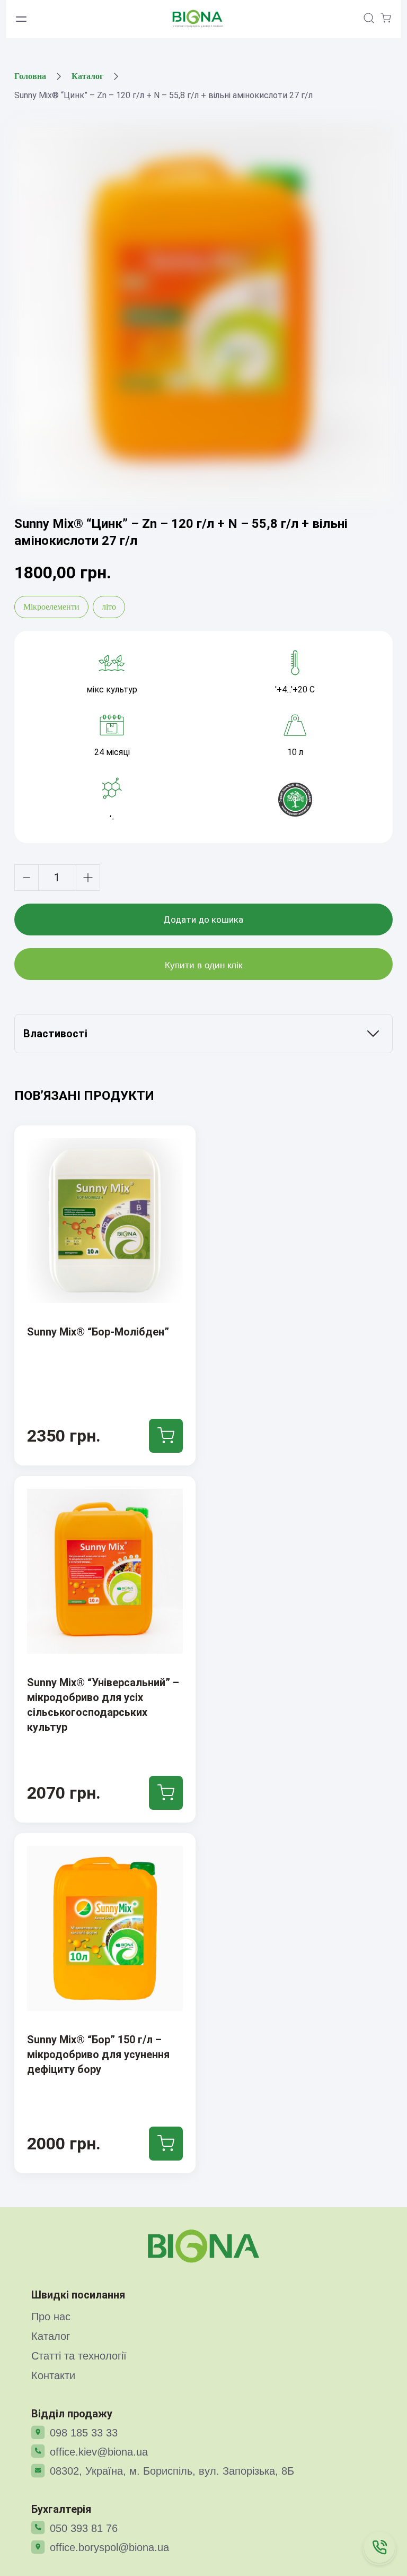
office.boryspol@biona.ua (109, 2547)
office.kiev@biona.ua (99, 2452)
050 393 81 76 (84, 2528)
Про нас (51, 2317)
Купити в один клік (203, 965)
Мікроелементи (51, 607)
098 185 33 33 (84, 2433)
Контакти (53, 2375)
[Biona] (203, 2246)
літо (109, 607)
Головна (30, 76)
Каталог (87, 76)
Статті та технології (79, 2356)
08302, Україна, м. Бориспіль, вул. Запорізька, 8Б (172, 2471)
